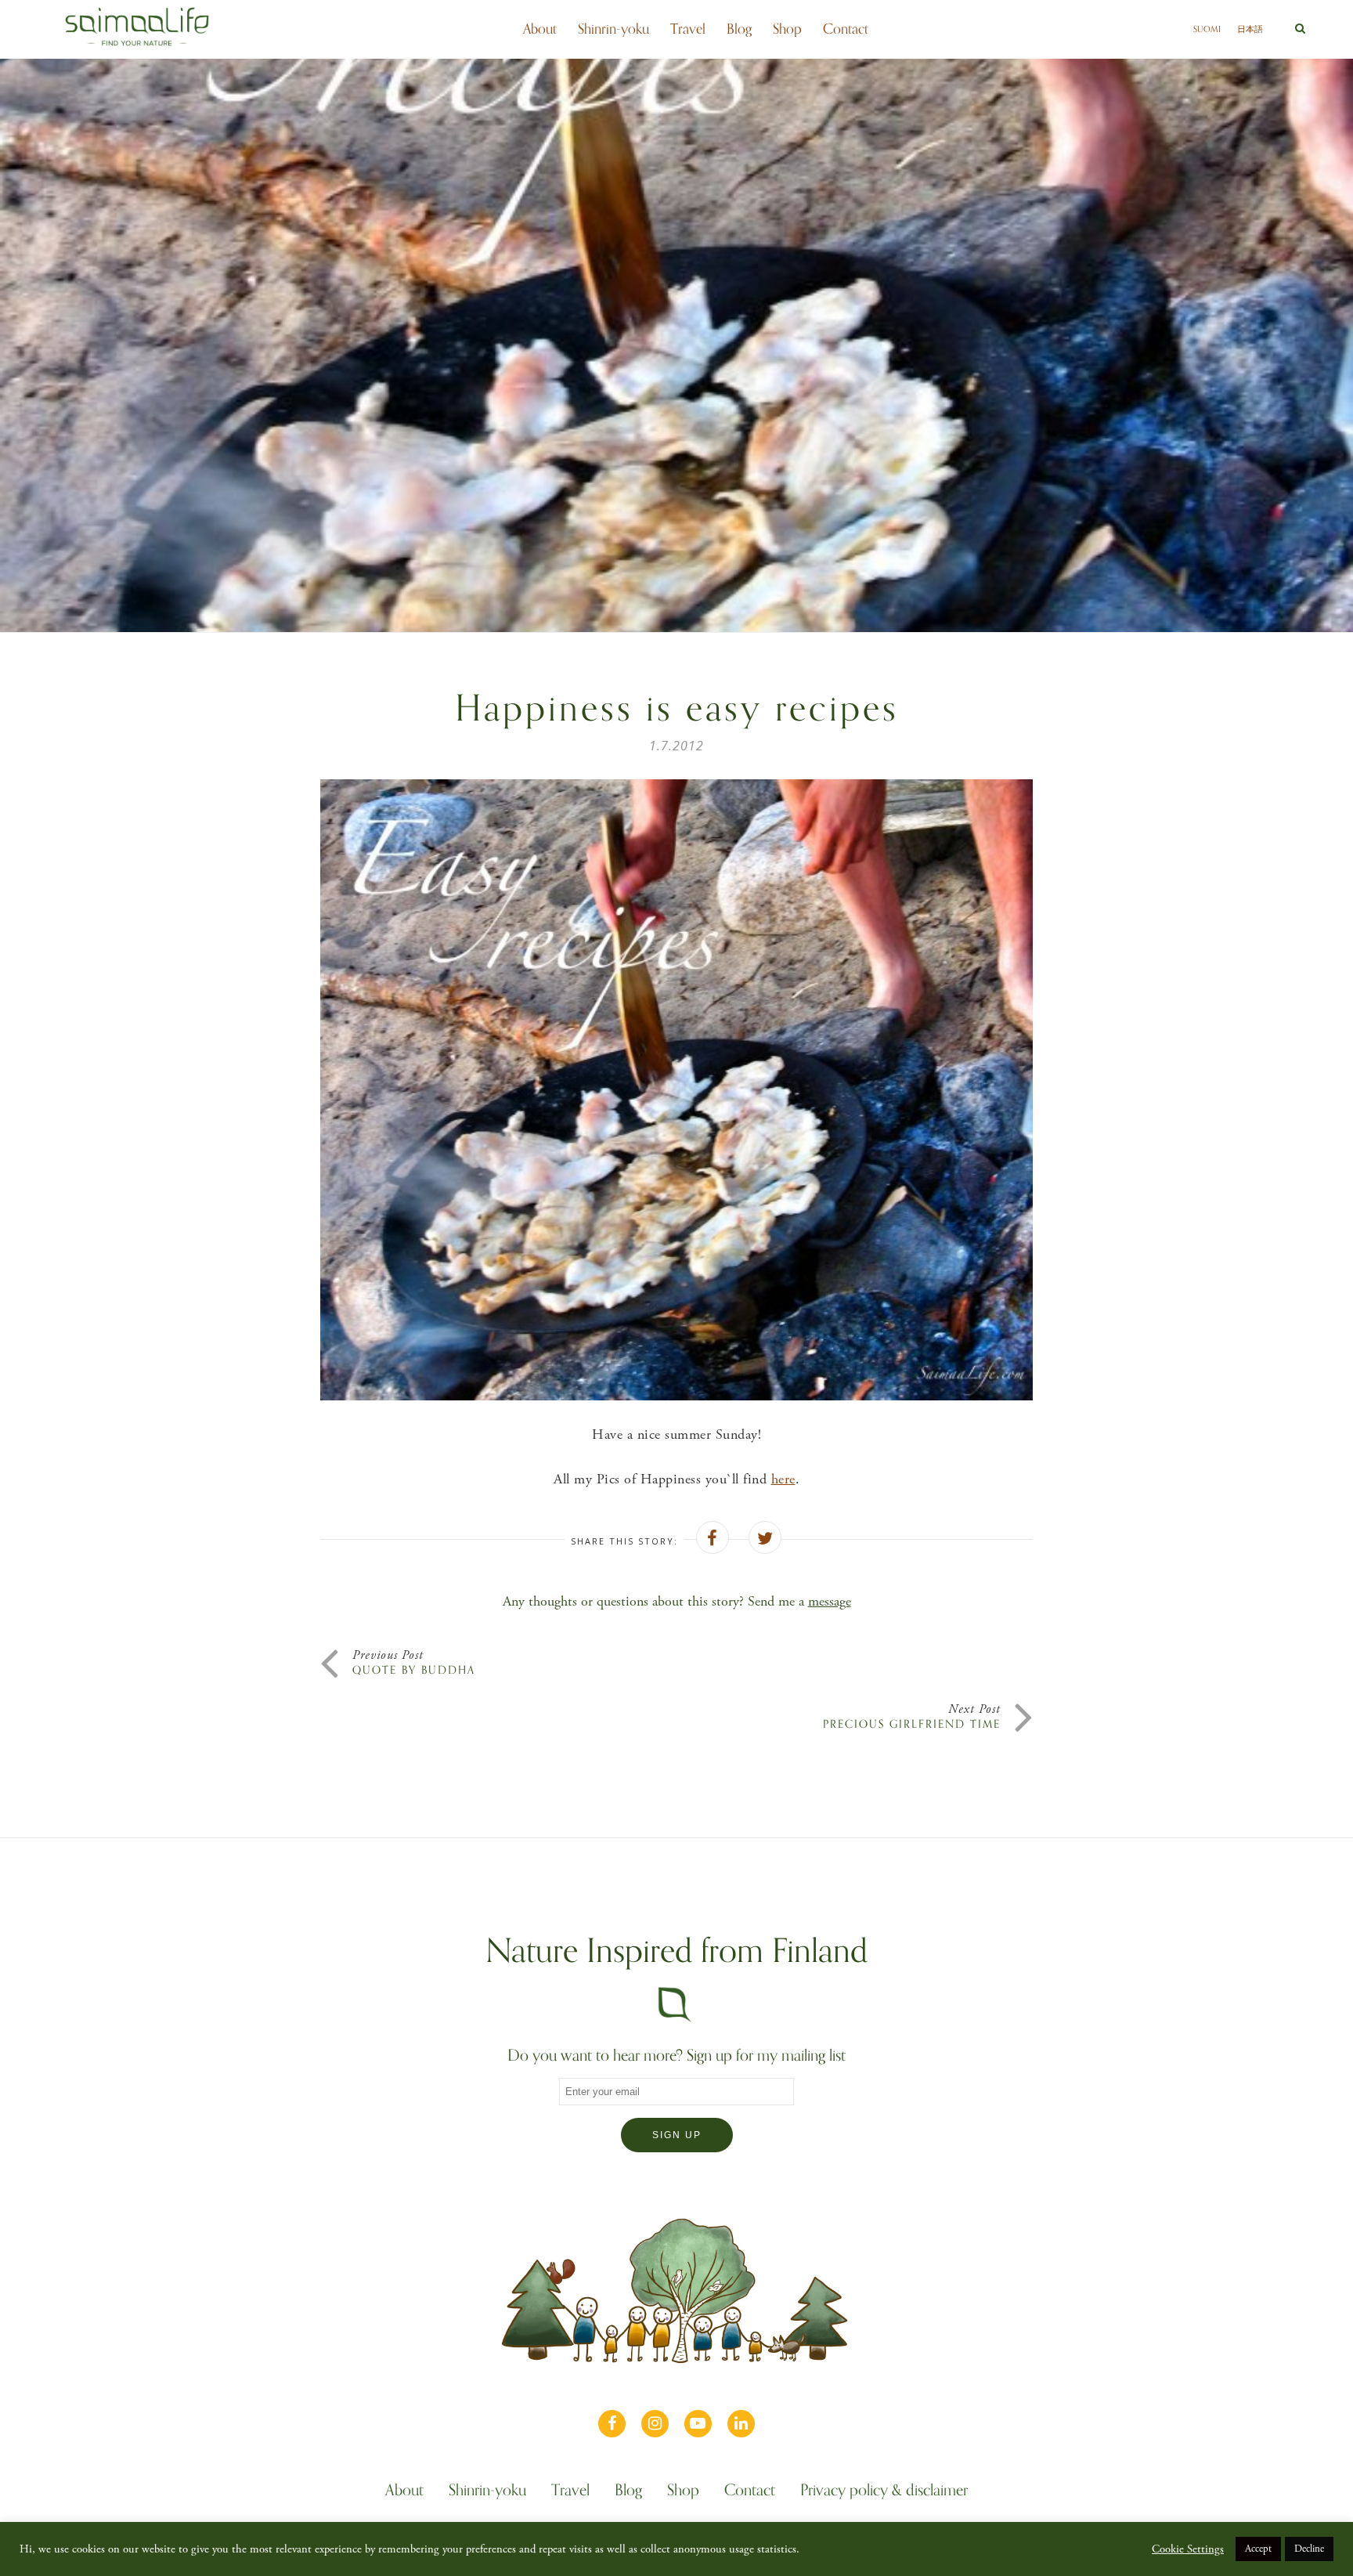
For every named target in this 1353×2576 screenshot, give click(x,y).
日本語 (1250, 29)
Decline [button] (1309, 2549)
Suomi (1207, 29)
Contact (846, 29)
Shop (787, 29)
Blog (739, 29)
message (830, 1601)
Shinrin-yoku (613, 29)
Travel (688, 29)
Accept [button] (1258, 2549)
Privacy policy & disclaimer (884, 2492)
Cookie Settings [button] (1188, 2549)
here (783, 1479)
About (540, 29)
